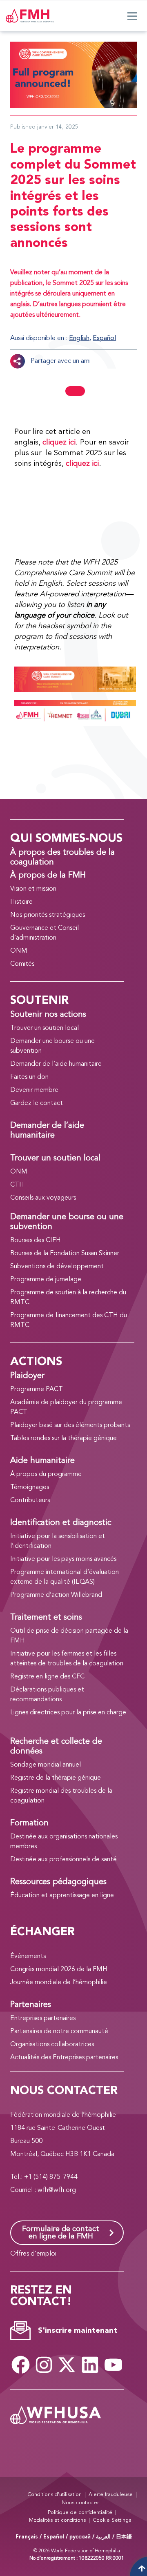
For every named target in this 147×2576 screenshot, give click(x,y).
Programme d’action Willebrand (56, 1595)
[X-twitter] (67, 2365)
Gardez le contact (37, 1103)
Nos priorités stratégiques (48, 915)
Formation (29, 1823)
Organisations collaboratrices (52, 2045)
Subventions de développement (57, 1267)
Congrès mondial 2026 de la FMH (59, 1969)
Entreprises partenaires (43, 2018)
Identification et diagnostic (61, 1523)
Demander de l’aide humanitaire (56, 1064)
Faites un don (29, 1077)
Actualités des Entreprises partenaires (64, 2058)
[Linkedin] (90, 2365)
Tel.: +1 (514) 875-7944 (44, 2177)
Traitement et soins (46, 1618)
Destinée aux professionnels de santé (63, 1860)
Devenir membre (34, 1090)
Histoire (21, 902)
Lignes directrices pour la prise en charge (68, 1713)
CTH (17, 1185)
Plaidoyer (27, 1376)
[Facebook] (21, 2365)
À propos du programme (46, 1474)
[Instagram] (44, 2365)
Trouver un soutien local (45, 1028)
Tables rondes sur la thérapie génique (63, 1438)
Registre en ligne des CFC (47, 1677)
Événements (28, 1956)
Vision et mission (33, 889)
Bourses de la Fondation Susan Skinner (65, 1254)
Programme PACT (37, 1389)
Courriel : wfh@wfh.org (43, 2190)
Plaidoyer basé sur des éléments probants (70, 1425)
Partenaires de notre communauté (59, 2031)
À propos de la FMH (48, 876)
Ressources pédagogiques (58, 1882)
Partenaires (31, 2005)
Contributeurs (30, 1500)
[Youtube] (113, 2365)
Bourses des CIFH (36, 1240)
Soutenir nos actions (48, 1015)
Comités (22, 964)
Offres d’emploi (33, 2254)
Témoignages (30, 1487)
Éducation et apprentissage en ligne (62, 1896)
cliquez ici (59, 442)
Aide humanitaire (42, 1461)
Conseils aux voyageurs (43, 1198)
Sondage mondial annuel (46, 1765)
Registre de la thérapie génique (56, 1778)
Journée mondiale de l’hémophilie (59, 1983)
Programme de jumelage (46, 1280)
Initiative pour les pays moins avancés (63, 1559)
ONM (19, 951)
